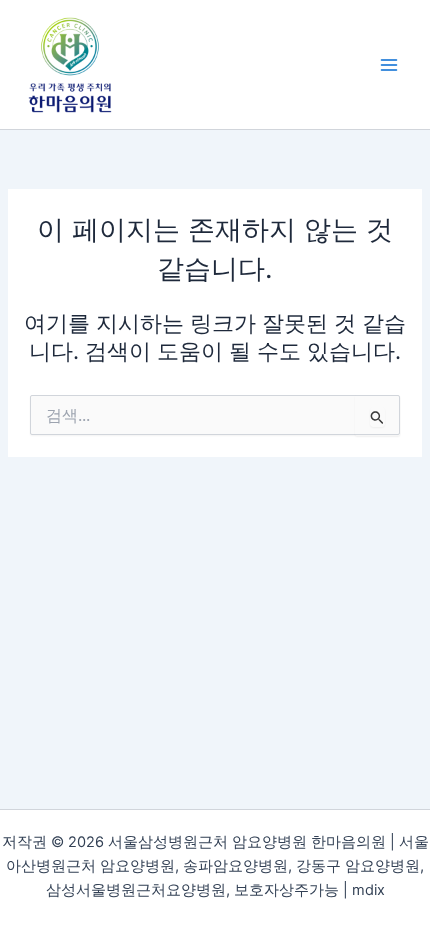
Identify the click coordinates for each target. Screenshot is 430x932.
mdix (368, 890)
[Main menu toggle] (389, 65)
